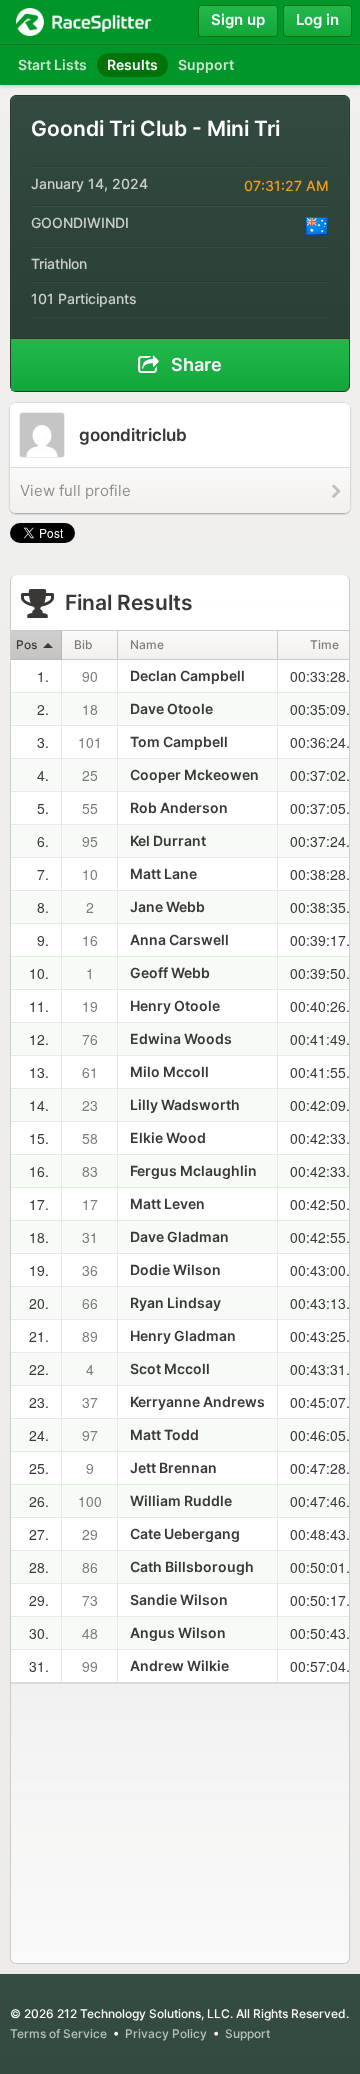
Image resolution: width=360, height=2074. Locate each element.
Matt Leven (167, 1203)
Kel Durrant (168, 840)
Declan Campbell (187, 675)
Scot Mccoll (170, 1368)
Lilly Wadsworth (185, 1104)
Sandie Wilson (179, 1599)
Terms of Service (58, 2033)
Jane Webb (167, 906)
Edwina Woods (181, 1038)
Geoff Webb (170, 972)
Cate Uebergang (185, 1533)
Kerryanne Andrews (197, 1401)
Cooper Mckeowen (194, 774)
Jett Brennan (173, 1467)
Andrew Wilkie (179, 1665)
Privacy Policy (166, 2033)
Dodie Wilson (175, 1269)
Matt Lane (163, 873)
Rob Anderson (179, 807)
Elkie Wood (168, 1137)
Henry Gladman (183, 1335)
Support (247, 2033)
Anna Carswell (179, 939)
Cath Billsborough (192, 1566)
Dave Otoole (171, 708)
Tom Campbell (179, 741)
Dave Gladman (179, 1236)
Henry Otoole (175, 1005)
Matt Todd (164, 1434)
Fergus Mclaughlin (193, 1170)
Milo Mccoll (169, 1071)
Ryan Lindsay (175, 1302)
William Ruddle (181, 1500)
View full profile (75, 490)
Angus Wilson (178, 1632)
